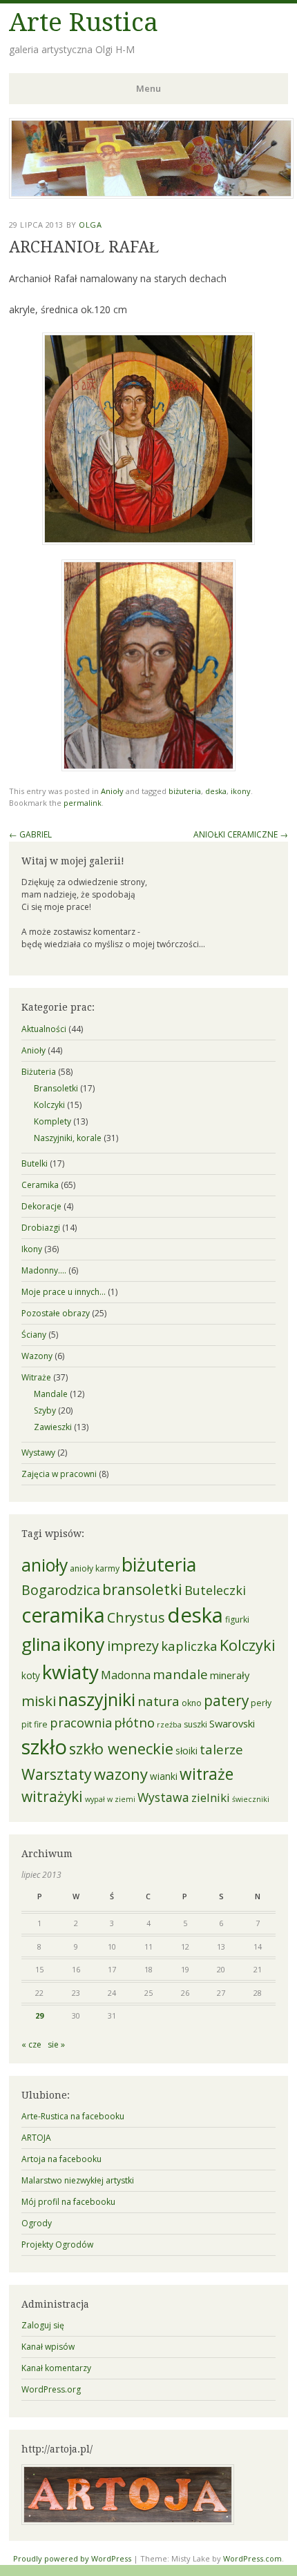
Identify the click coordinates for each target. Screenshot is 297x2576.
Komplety (52, 1121)
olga (90, 225)
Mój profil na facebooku (68, 2202)
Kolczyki (49, 1105)
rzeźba (169, 1725)
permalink (83, 803)
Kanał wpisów (48, 2347)
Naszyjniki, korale (68, 1138)
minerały (230, 1675)
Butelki (35, 1163)
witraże (207, 1774)
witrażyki (52, 1796)
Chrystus (136, 1617)
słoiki (186, 1751)
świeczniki (251, 1799)
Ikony (32, 1249)
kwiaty (70, 1672)
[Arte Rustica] (151, 195)
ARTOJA (36, 2138)
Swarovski (232, 1723)
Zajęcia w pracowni (59, 1474)
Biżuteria (39, 1072)
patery (226, 1701)
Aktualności (44, 1029)
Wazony (37, 1356)
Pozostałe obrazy (56, 1313)
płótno (134, 1722)
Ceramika (40, 1185)
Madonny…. (44, 1270)
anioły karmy (95, 1568)
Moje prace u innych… (64, 1292)
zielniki (211, 1797)
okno (192, 1703)
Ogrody (37, 2223)
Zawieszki (53, 1427)
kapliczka (189, 1646)
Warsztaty (57, 1774)
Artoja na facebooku (61, 2159)
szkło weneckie (121, 1748)
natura (159, 1701)
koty (31, 1676)
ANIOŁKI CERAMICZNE (241, 834)
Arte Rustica (84, 22)
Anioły (112, 791)
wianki (164, 1776)
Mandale (51, 1394)
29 (39, 2015)
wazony (121, 1774)
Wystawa (163, 1797)
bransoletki (142, 1589)
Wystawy (38, 1453)
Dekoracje (41, 1206)
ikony (241, 791)
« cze (31, 2044)
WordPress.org (51, 2389)
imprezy (133, 1646)
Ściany (34, 1335)
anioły (45, 1565)
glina (41, 1644)
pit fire (35, 1724)
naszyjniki (97, 1699)
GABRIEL (30, 834)
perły (261, 1703)
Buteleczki (215, 1590)
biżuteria (185, 791)
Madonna (126, 1675)
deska (216, 791)
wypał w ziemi (110, 1799)
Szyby (45, 1410)
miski (39, 1701)
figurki (237, 1619)
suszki (195, 1724)
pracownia (81, 1723)
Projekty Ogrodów (57, 2245)
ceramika (63, 1615)
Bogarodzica (61, 1590)
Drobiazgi (41, 1228)
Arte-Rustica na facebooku (73, 2116)
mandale (180, 1674)
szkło (44, 1747)
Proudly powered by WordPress (72, 2558)
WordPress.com (252, 2558)
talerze (221, 1749)
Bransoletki (56, 1088)
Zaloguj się (43, 2325)
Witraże (36, 1377)
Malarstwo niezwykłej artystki (78, 2180)
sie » (56, 2044)
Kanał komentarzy (56, 2368)
